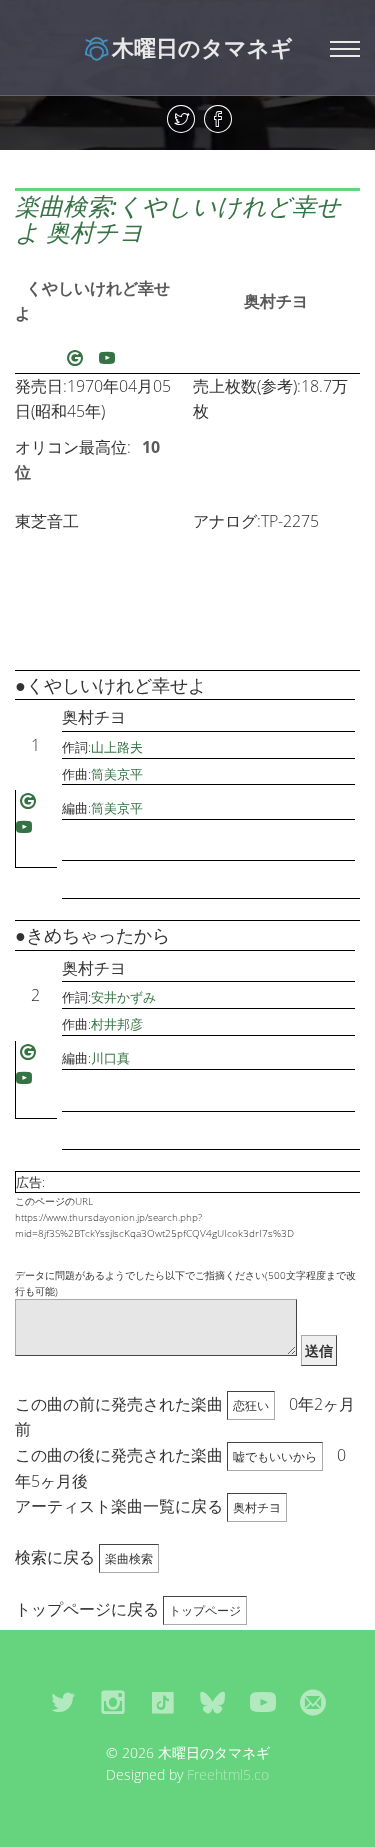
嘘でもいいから (275, 1456)
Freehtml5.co (228, 1774)
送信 (319, 1350)
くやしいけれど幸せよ (92, 301)
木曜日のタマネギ (202, 47)
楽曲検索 (129, 1558)
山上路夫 (117, 747)
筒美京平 (117, 774)
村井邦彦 (117, 1024)
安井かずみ (123, 997)
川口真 (110, 1058)
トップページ (205, 1610)
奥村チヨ (276, 301)
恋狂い (251, 1405)
